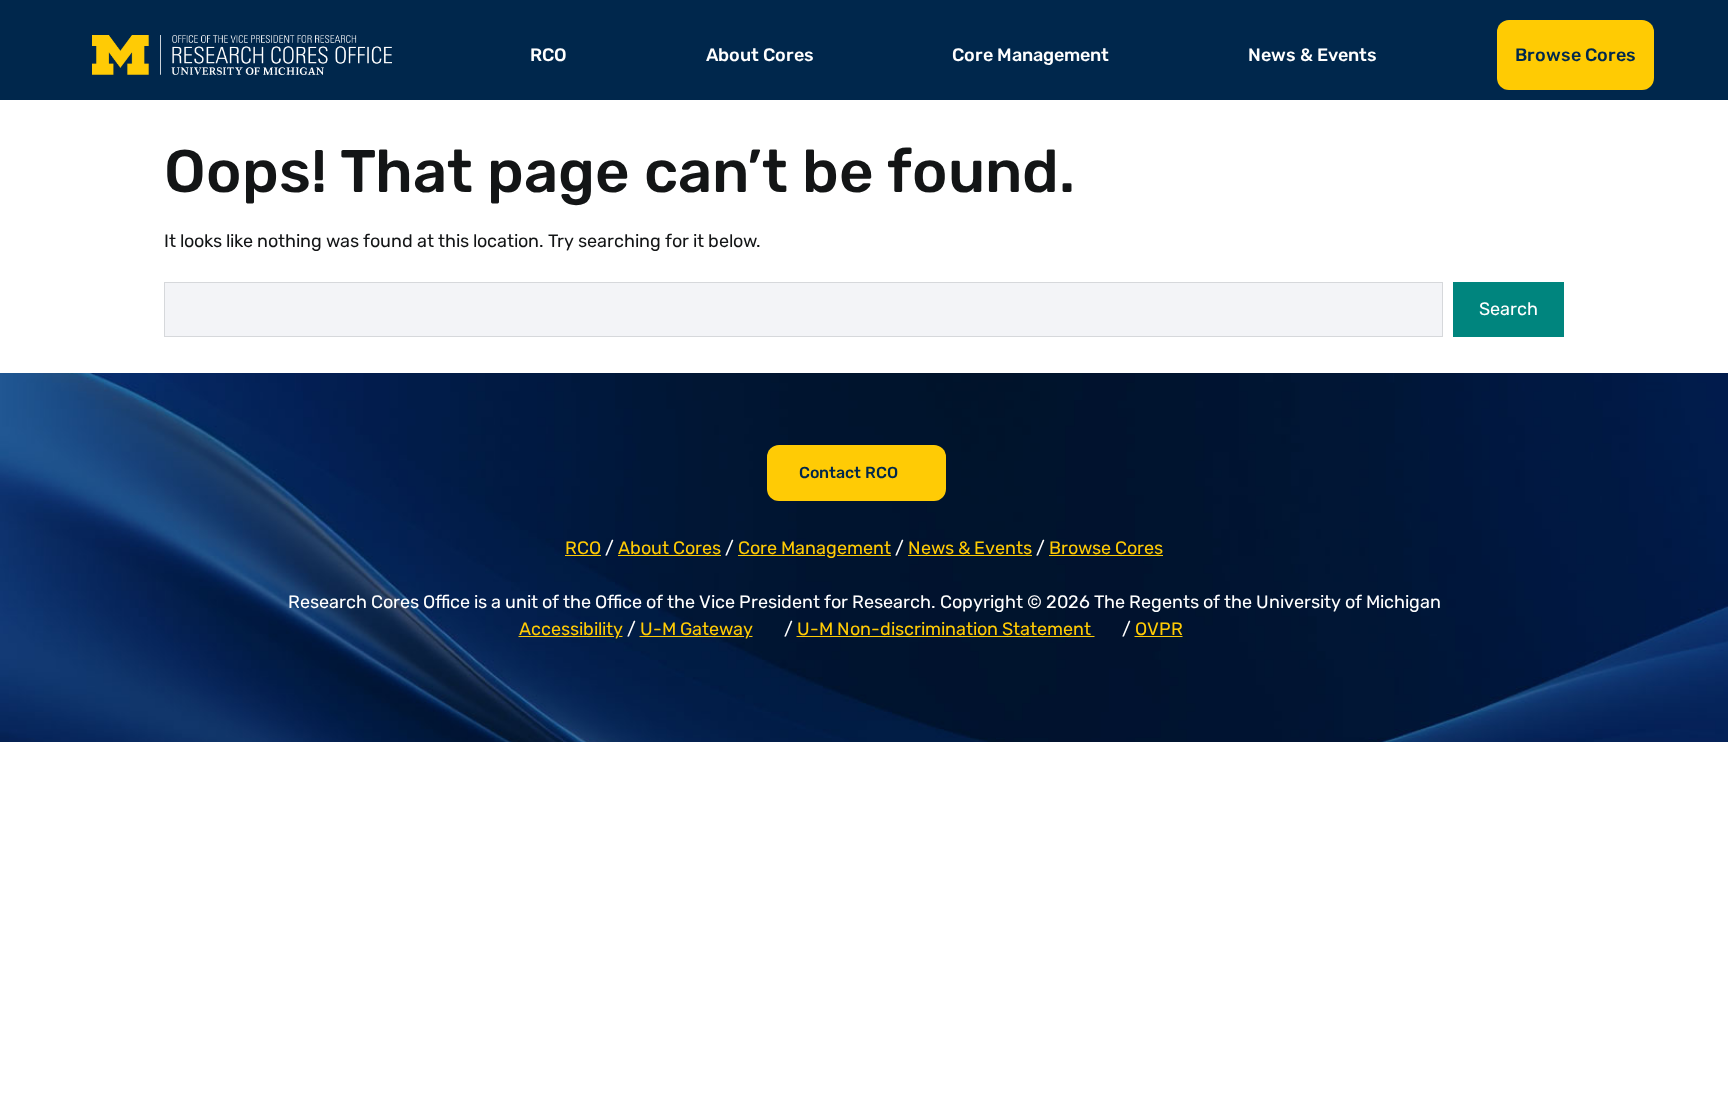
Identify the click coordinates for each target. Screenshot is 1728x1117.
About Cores (760, 55)
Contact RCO (848, 472)
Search (1508, 309)
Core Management (1030, 55)
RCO (548, 55)
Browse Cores (1575, 55)
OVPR (1159, 629)
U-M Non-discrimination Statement (946, 629)
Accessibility (571, 629)
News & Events (1312, 55)
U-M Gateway (696, 629)
